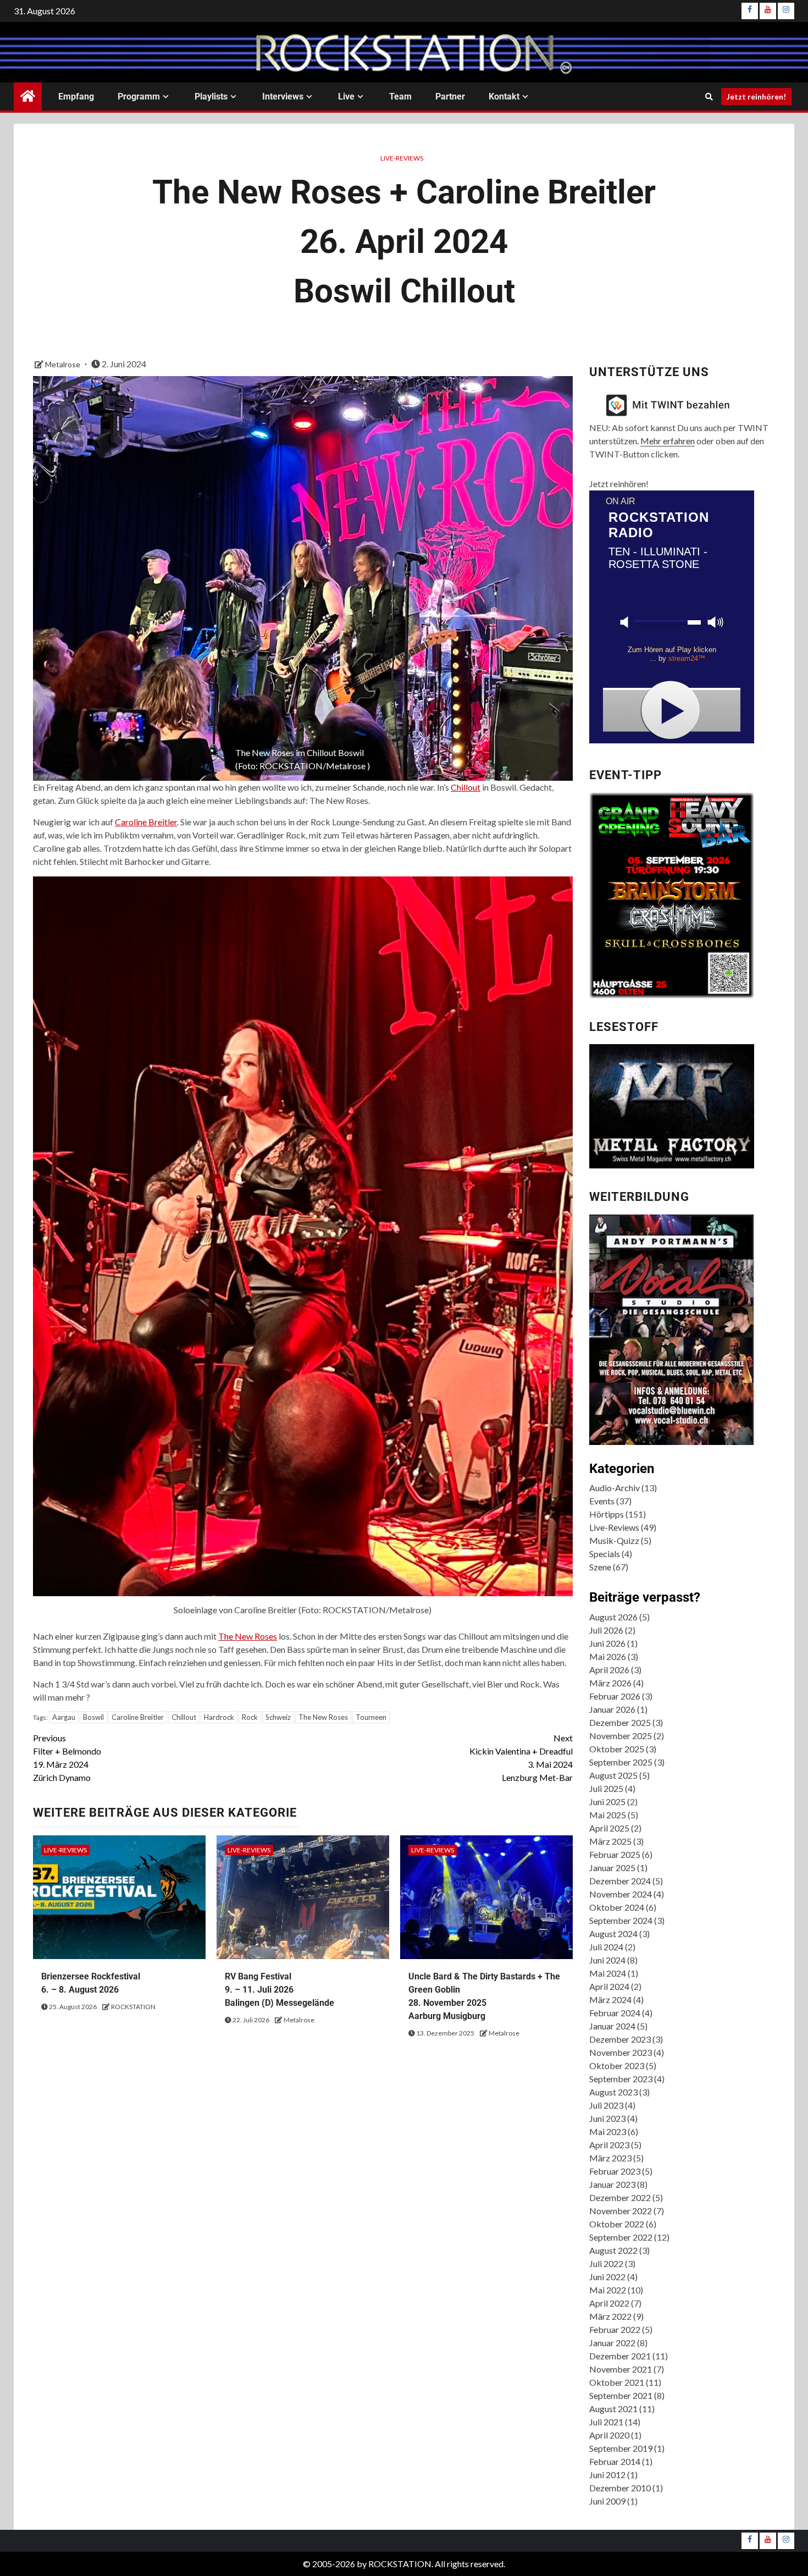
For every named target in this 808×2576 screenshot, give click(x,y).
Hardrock (219, 1717)
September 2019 (621, 2448)
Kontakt (504, 96)
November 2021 (621, 2369)
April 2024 (609, 1986)
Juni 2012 (607, 2475)
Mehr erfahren (668, 441)
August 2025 (613, 1775)
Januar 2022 (612, 2343)
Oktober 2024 (617, 1907)
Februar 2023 (615, 2171)
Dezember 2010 (620, 2488)
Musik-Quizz (614, 1540)
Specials (605, 1554)
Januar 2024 (612, 2026)
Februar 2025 (615, 1854)
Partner (450, 96)
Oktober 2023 (617, 2065)
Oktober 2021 (617, 2382)
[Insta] (786, 11)
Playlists (211, 96)
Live (346, 96)
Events (602, 1501)
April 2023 (609, 2145)
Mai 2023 (608, 2131)
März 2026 (610, 1683)
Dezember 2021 (620, 2356)
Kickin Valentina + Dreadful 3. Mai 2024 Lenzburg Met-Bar (521, 1758)
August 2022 (613, 2250)
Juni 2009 (607, 2501)
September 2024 (621, 1920)
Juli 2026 (606, 1630)
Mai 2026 (608, 1656)
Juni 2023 (607, 2118)
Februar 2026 (615, 1696)
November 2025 (621, 1736)
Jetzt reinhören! (756, 96)
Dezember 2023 (620, 2039)
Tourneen (371, 1717)
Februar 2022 (615, 2329)
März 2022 (610, 2316)
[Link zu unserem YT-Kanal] (768, 11)
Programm (139, 96)
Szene (600, 1567)
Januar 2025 (612, 1868)
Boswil (93, 1717)
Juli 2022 (606, 2263)
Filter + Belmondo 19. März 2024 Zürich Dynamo (67, 1758)
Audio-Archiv (615, 1488)
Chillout (466, 787)
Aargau (64, 1717)
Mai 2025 (608, 1815)
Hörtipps (607, 1514)
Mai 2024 (608, 1973)
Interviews (283, 96)
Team (400, 96)
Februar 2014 (615, 2461)
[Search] (709, 97)
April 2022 (609, 2303)
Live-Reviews (402, 158)
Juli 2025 (606, 1788)
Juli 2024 (606, 1947)
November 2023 (621, 2052)
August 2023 (613, 2092)
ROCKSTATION (133, 2007)
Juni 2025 (607, 1802)
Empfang (76, 96)
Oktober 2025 (617, 1749)
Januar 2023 (612, 2184)
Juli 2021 (606, 2422)
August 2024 (613, 1934)
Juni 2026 (607, 1643)
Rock (250, 1717)
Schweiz (278, 1717)
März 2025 (610, 1841)
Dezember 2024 (620, 1881)
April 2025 (609, 1828)
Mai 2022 (608, 2290)
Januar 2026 (612, 1709)
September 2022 (621, 2237)
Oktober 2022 (617, 2224)
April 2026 (609, 1670)
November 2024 (621, 1894)
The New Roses (248, 1636)
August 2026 (613, 1617)
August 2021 (613, 2409)
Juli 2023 (606, 2105)
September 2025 (621, 1762)
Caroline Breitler (146, 822)
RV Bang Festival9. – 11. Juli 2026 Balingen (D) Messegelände (280, 1990)
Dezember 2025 (620, 1722)
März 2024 (610, 1999)
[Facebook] (750, 11)
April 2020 (609, 2435)
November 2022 (621, 2211)
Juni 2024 (607, 1960)
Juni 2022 (607, 2277)
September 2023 (621, 2079)
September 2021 (621, 2395)
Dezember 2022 (620, 2197)
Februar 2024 (615, 2013)
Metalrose (63, 364)
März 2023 (610, 2158)
